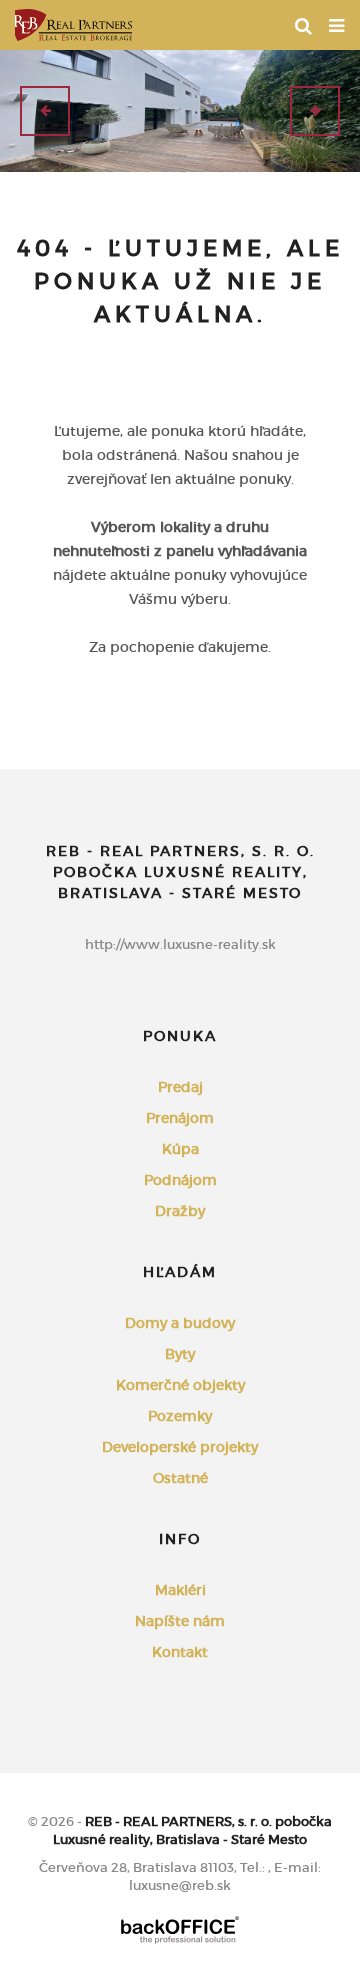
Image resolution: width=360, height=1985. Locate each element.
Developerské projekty (180, 1447)
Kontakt (180, 1652)
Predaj (180, 1087)
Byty (180, 1354)
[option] (180, 111)
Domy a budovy (180, 1323)
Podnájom (180, 1180)
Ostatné (180, 1478)
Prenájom (180, 1118)
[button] (45, 111)
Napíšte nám (180, 1621)
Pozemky (180, 1416)
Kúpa (180, 1149)
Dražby (180, 1211)
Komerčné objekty (180, 1385)
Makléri (180, 1590)
